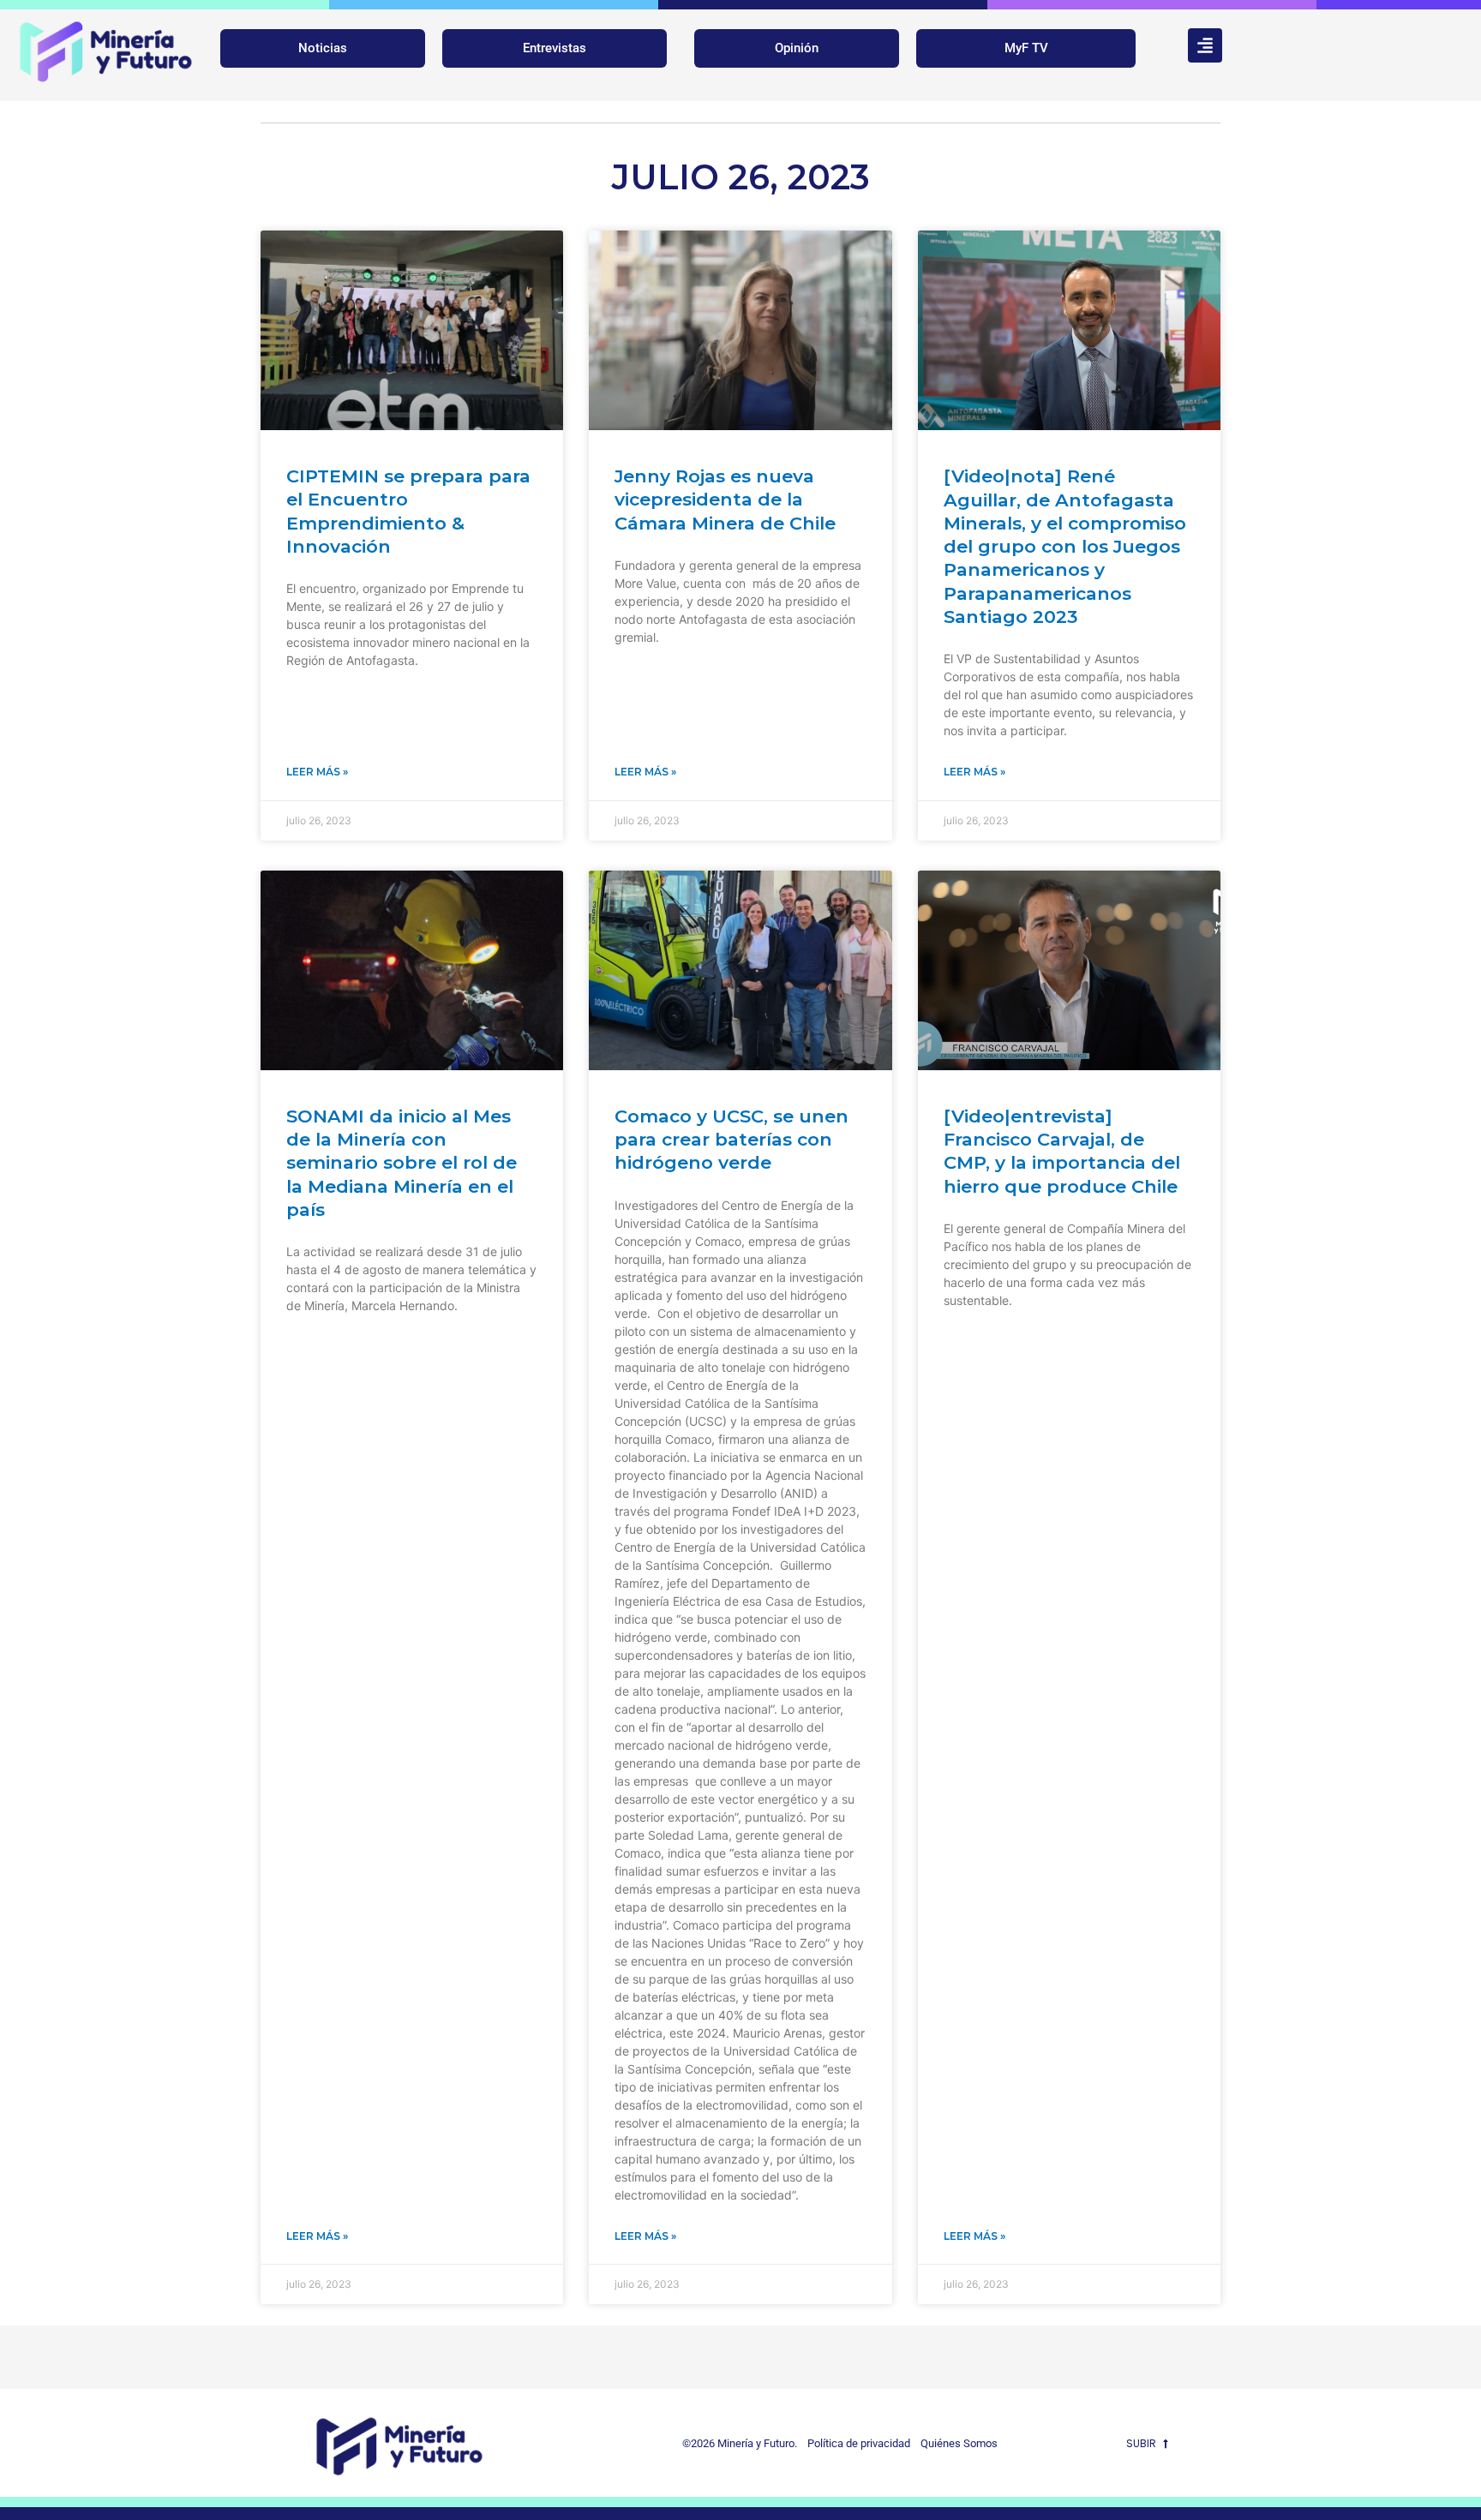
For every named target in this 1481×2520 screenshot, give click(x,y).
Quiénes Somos (959, 2443)
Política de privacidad (855, 2443)
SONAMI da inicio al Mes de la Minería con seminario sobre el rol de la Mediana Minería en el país (402, 1163)
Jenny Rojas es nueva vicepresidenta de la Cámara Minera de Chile (725, 500)
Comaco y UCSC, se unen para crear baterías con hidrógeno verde (732, 1140)
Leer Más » (317, 772)
